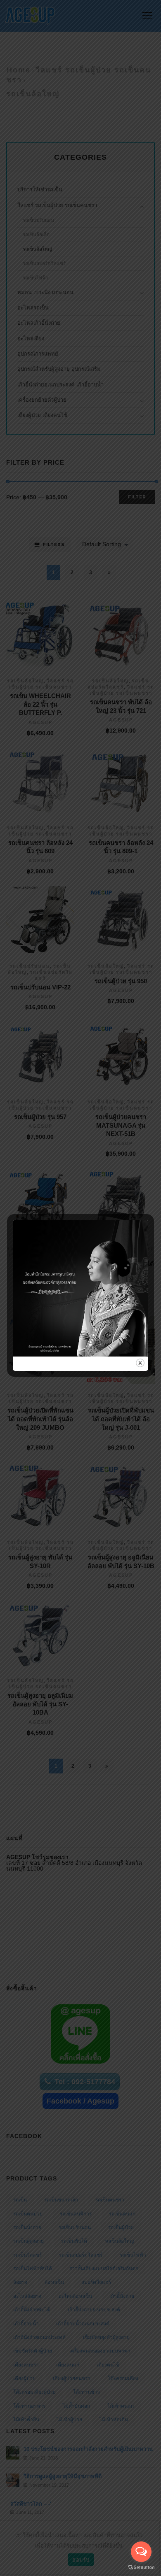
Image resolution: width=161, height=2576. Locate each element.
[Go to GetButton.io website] (141, 2568)
